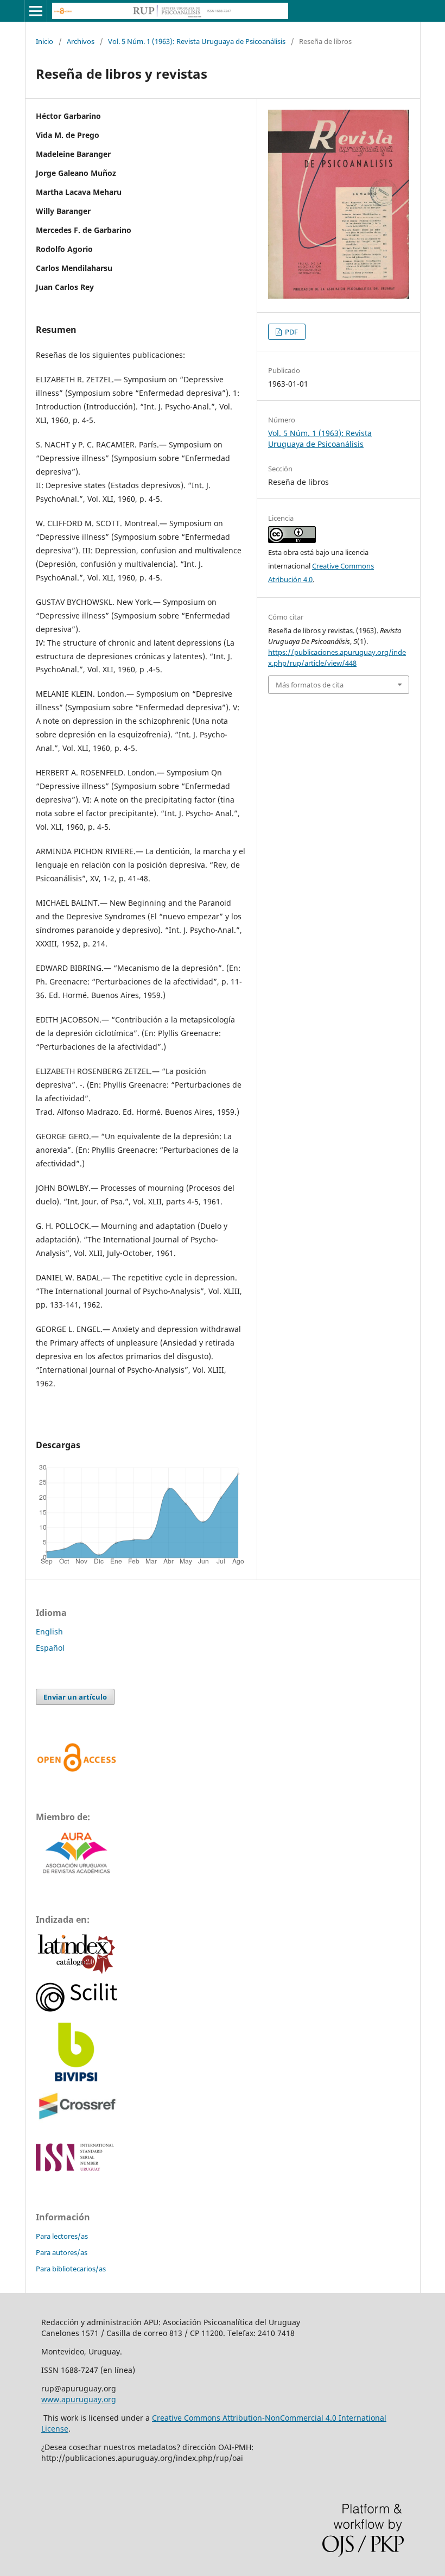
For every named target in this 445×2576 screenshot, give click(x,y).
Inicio (44, 41)
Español (50, 1648)
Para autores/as (62, 2252)
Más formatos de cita (310, 685)
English (49, 1631)
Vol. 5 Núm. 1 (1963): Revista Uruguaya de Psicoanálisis (197, 41)
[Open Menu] (36, 11)
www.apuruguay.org (79, 2399)
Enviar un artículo (75, 1697)
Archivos (81, 41)
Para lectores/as (62, 2236)
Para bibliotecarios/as (71, 2269)
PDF (291, 332)
